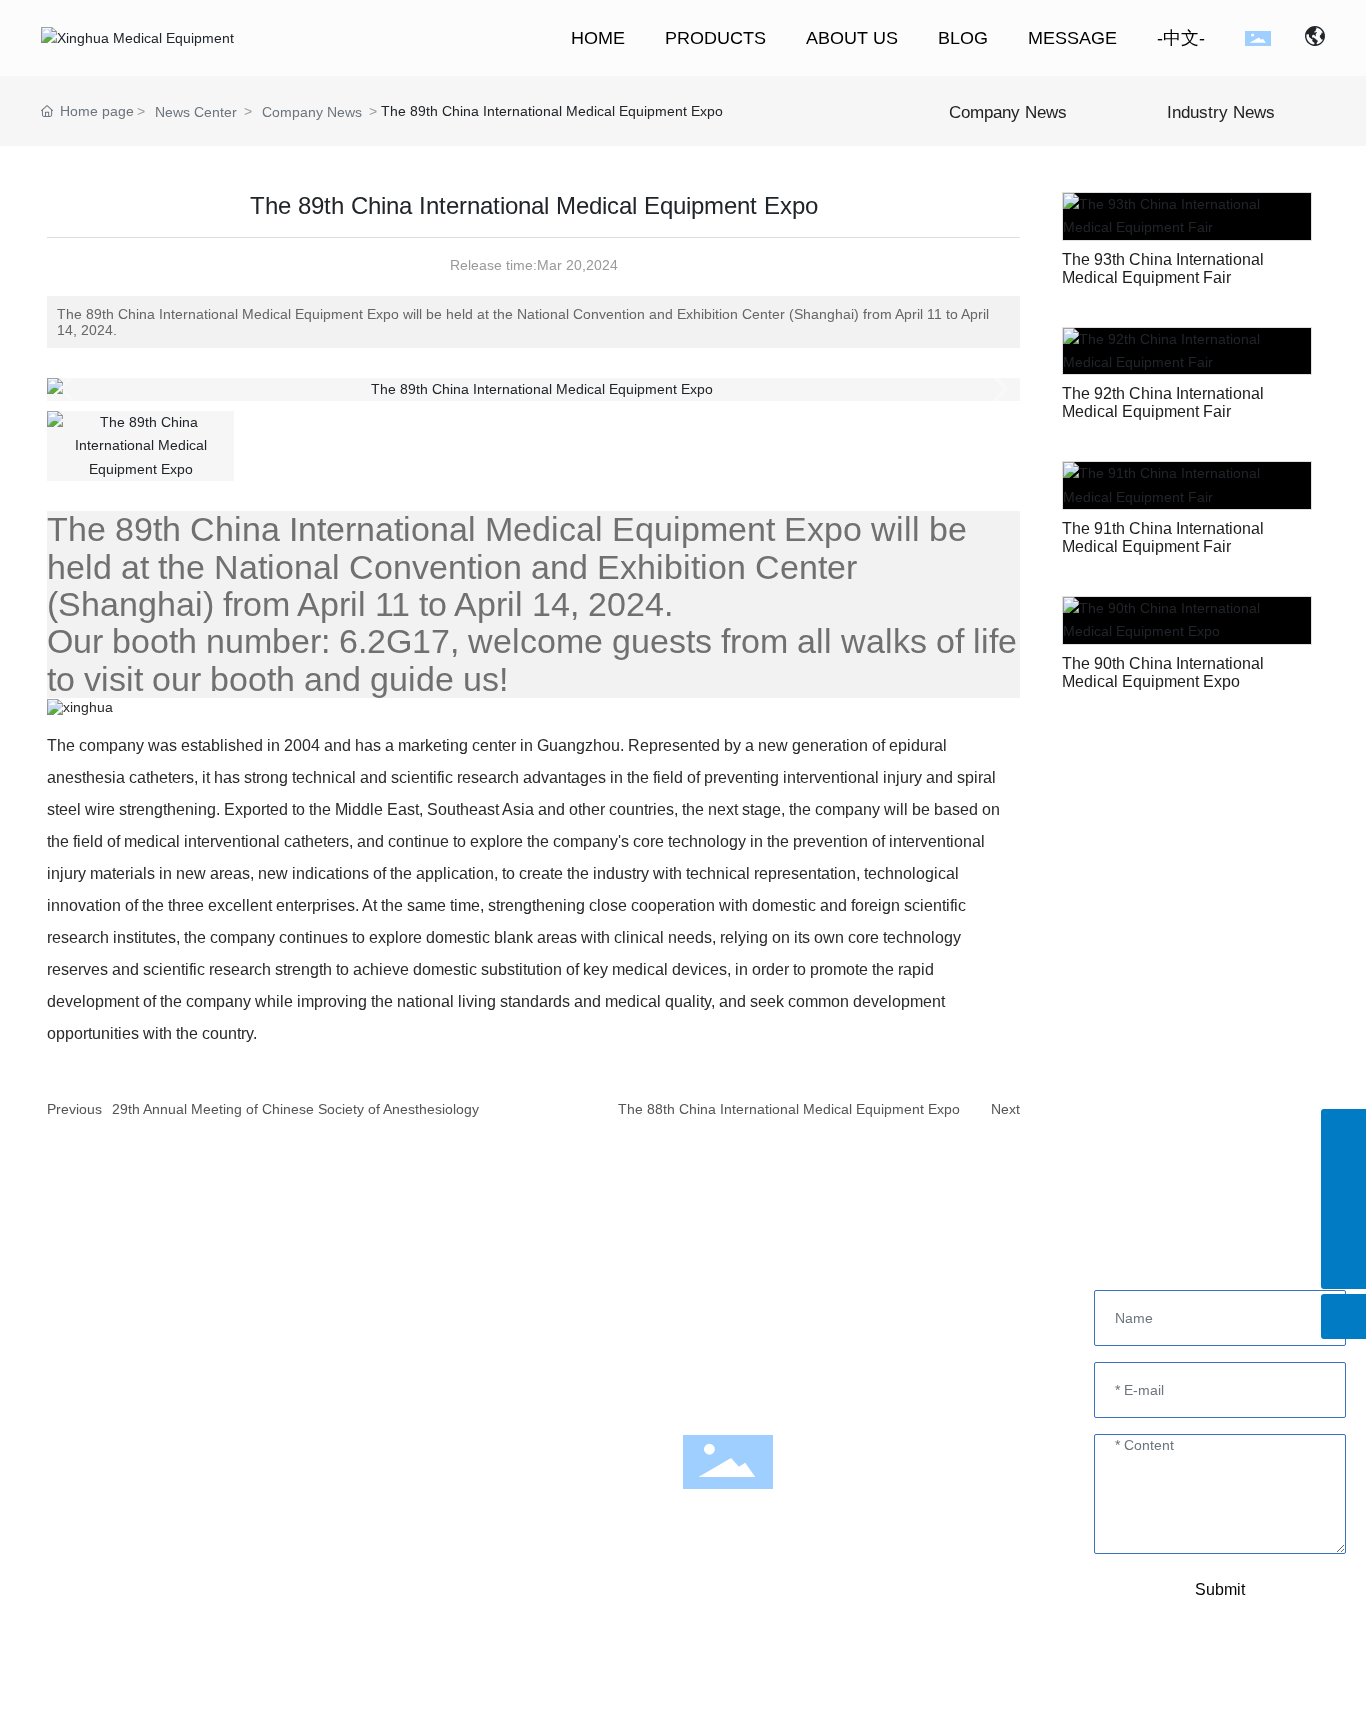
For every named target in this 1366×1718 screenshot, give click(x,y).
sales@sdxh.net (781, 1355)
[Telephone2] (1343, 1221)
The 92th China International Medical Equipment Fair (1163, 402)
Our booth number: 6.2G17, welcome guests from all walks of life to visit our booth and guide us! (532, 659)
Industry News (1221, 112)
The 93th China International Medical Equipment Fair (1163, 268)
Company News (312, 112)
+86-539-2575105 (854, 1327)
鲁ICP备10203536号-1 (904, 1686)
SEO (617, 1689)
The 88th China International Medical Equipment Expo (789, 1109)
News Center (196, 112)
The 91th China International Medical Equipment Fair (1163, 537)
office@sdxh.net (895, 1355)
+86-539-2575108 (764, 1299)
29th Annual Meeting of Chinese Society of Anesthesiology (295, 1109)
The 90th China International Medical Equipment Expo (1163, 672)
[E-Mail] (1343, 1131)
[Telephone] (1343, 1176)
